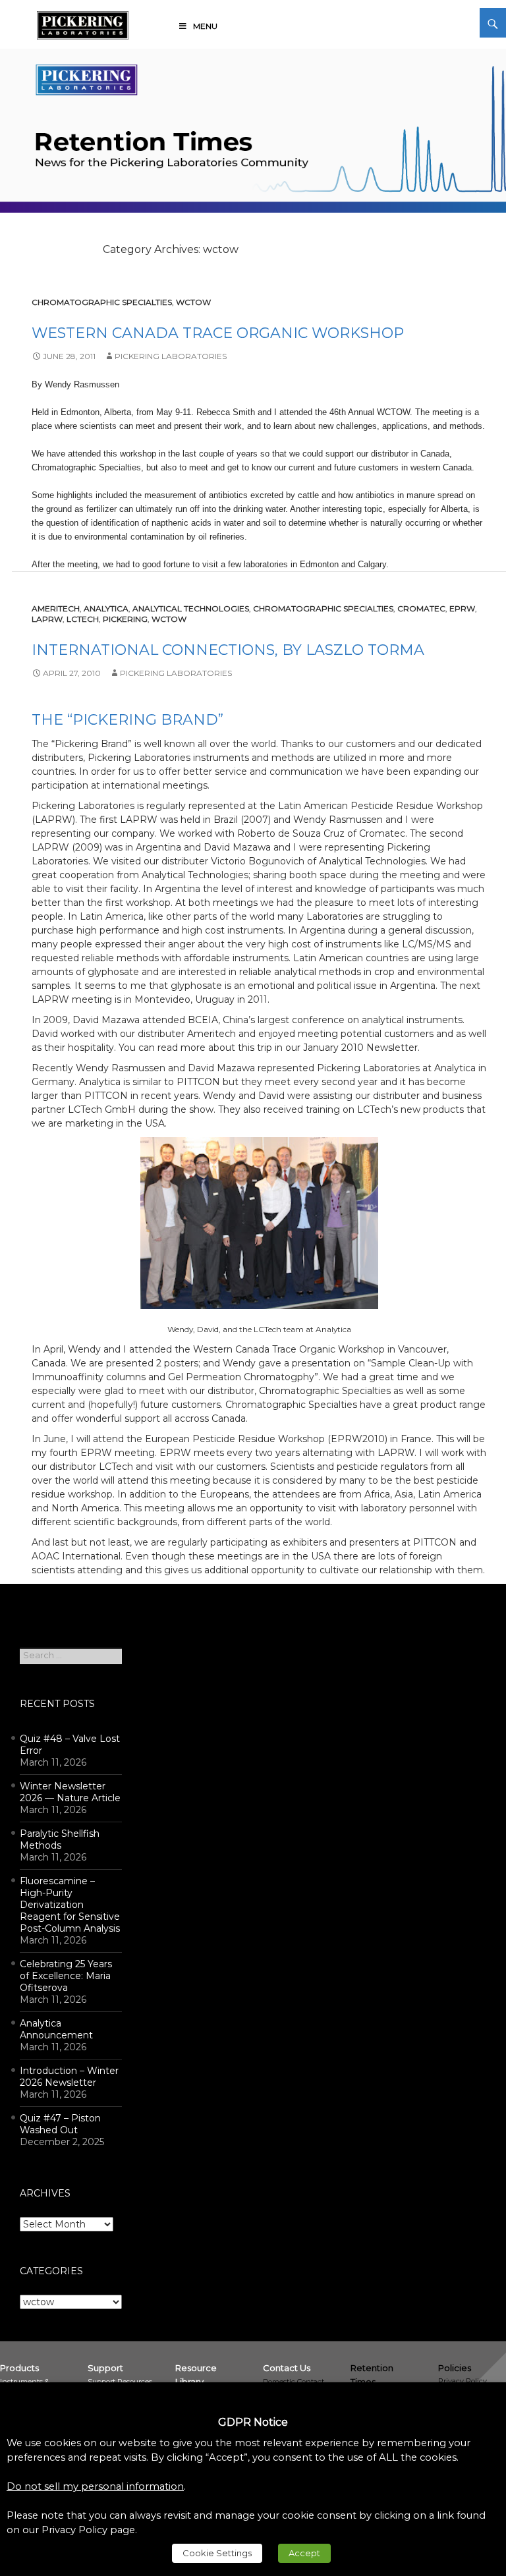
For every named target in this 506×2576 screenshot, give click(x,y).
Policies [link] (455, 2368)
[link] (83, 23)
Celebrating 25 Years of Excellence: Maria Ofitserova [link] (66, 1976)
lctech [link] (83, 619)
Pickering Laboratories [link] (171, 356)
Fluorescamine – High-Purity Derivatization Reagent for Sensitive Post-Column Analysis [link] (70, 1905)
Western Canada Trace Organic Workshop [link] (218, 333)
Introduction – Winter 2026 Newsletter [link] (69, 2077)
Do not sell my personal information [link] (95, 2486)
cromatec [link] (421, 608)
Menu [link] (205, 26)
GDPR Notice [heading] (253, 2422)
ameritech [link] (56, 608)
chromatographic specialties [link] (102, 302)
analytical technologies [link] (191, 608)
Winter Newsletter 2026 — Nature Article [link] (70, 1792)
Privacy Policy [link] (463, 2381)
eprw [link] (462, 608)
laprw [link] (47, 619)
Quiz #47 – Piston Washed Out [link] (60, 2124)
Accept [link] (304, 2553)
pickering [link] (125, 619)
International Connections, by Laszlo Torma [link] (228, 650)
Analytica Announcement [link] (56, 2029)
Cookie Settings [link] (217, 2553)
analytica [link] (106, 608)
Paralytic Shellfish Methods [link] (60, 1839)
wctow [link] (193, 302)
